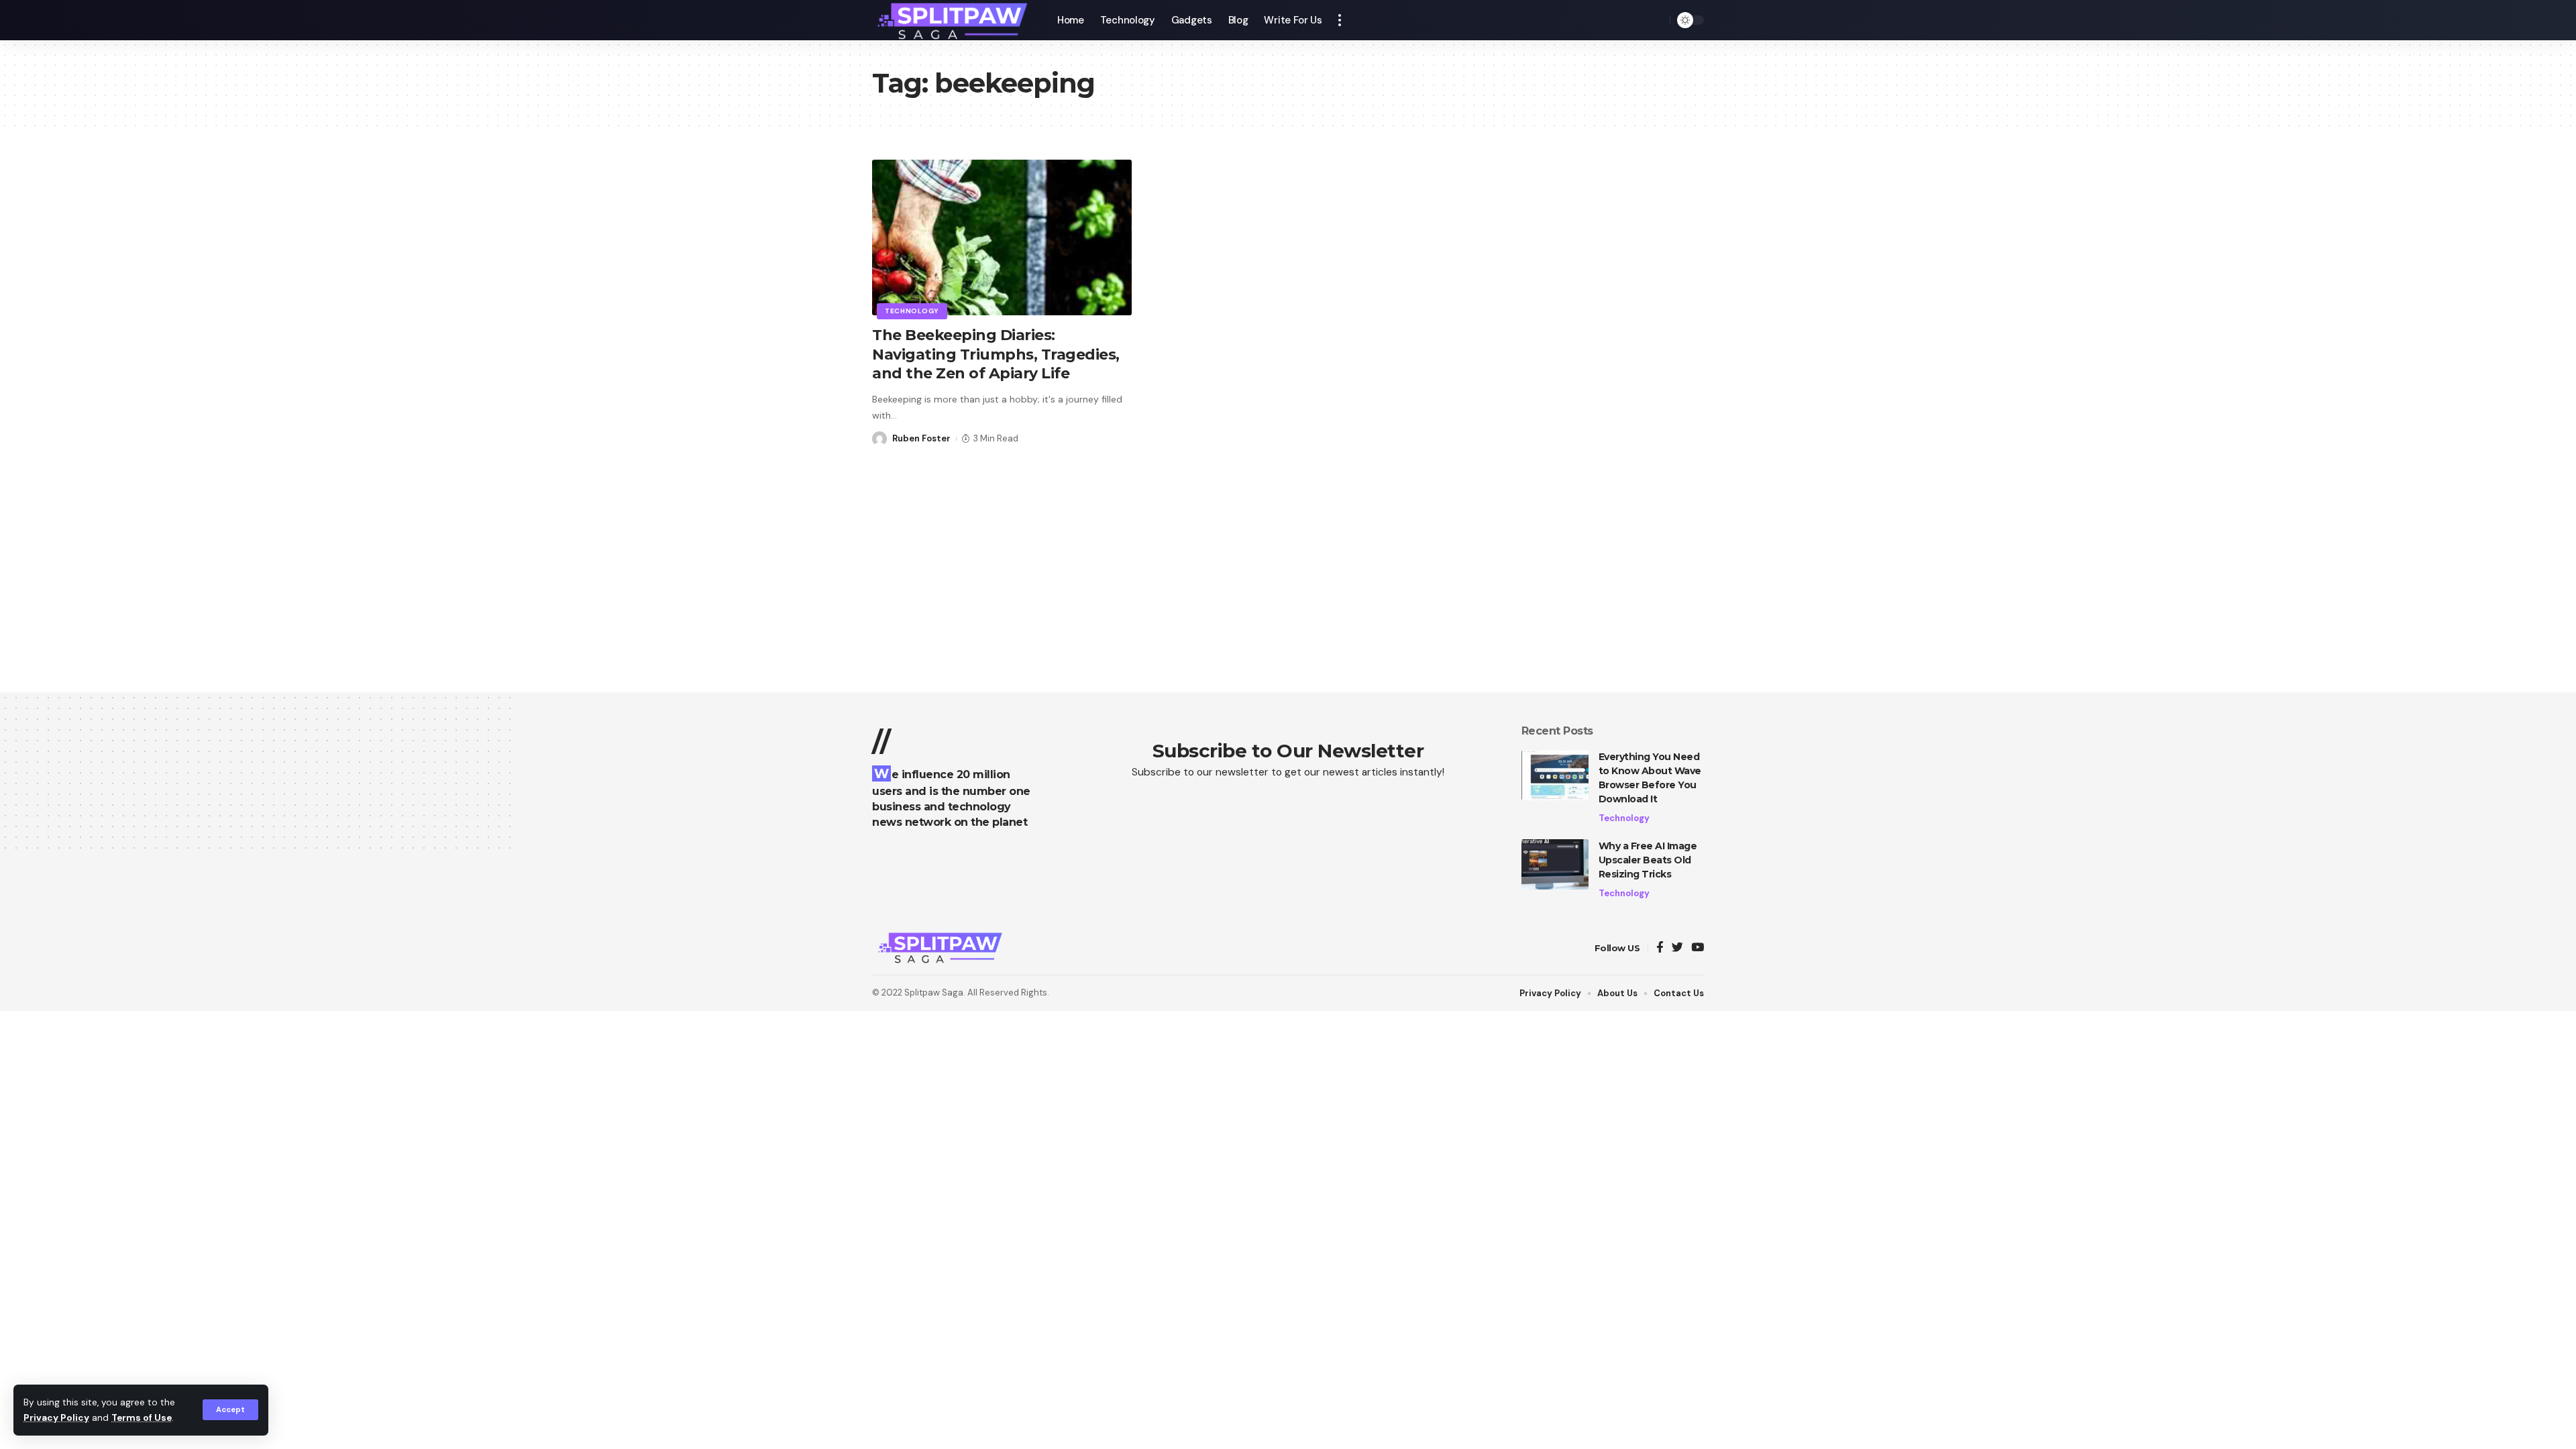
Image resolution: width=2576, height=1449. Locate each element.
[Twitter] (1677, 948)
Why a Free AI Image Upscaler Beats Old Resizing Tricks (1648, 860)
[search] (1656, 20)
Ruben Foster (921, 438)
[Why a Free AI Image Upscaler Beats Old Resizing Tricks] (1555, 864)
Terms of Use (142, 1418)
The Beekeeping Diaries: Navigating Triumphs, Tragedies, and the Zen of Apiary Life (996, 354)
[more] (1340, 20)
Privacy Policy (56, 1418)
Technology (912, 311)
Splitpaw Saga (934, 992)
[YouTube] (1698, 948)
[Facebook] (1660, 948)
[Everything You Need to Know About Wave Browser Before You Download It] (1555, 775)
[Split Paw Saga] (954, 20)
